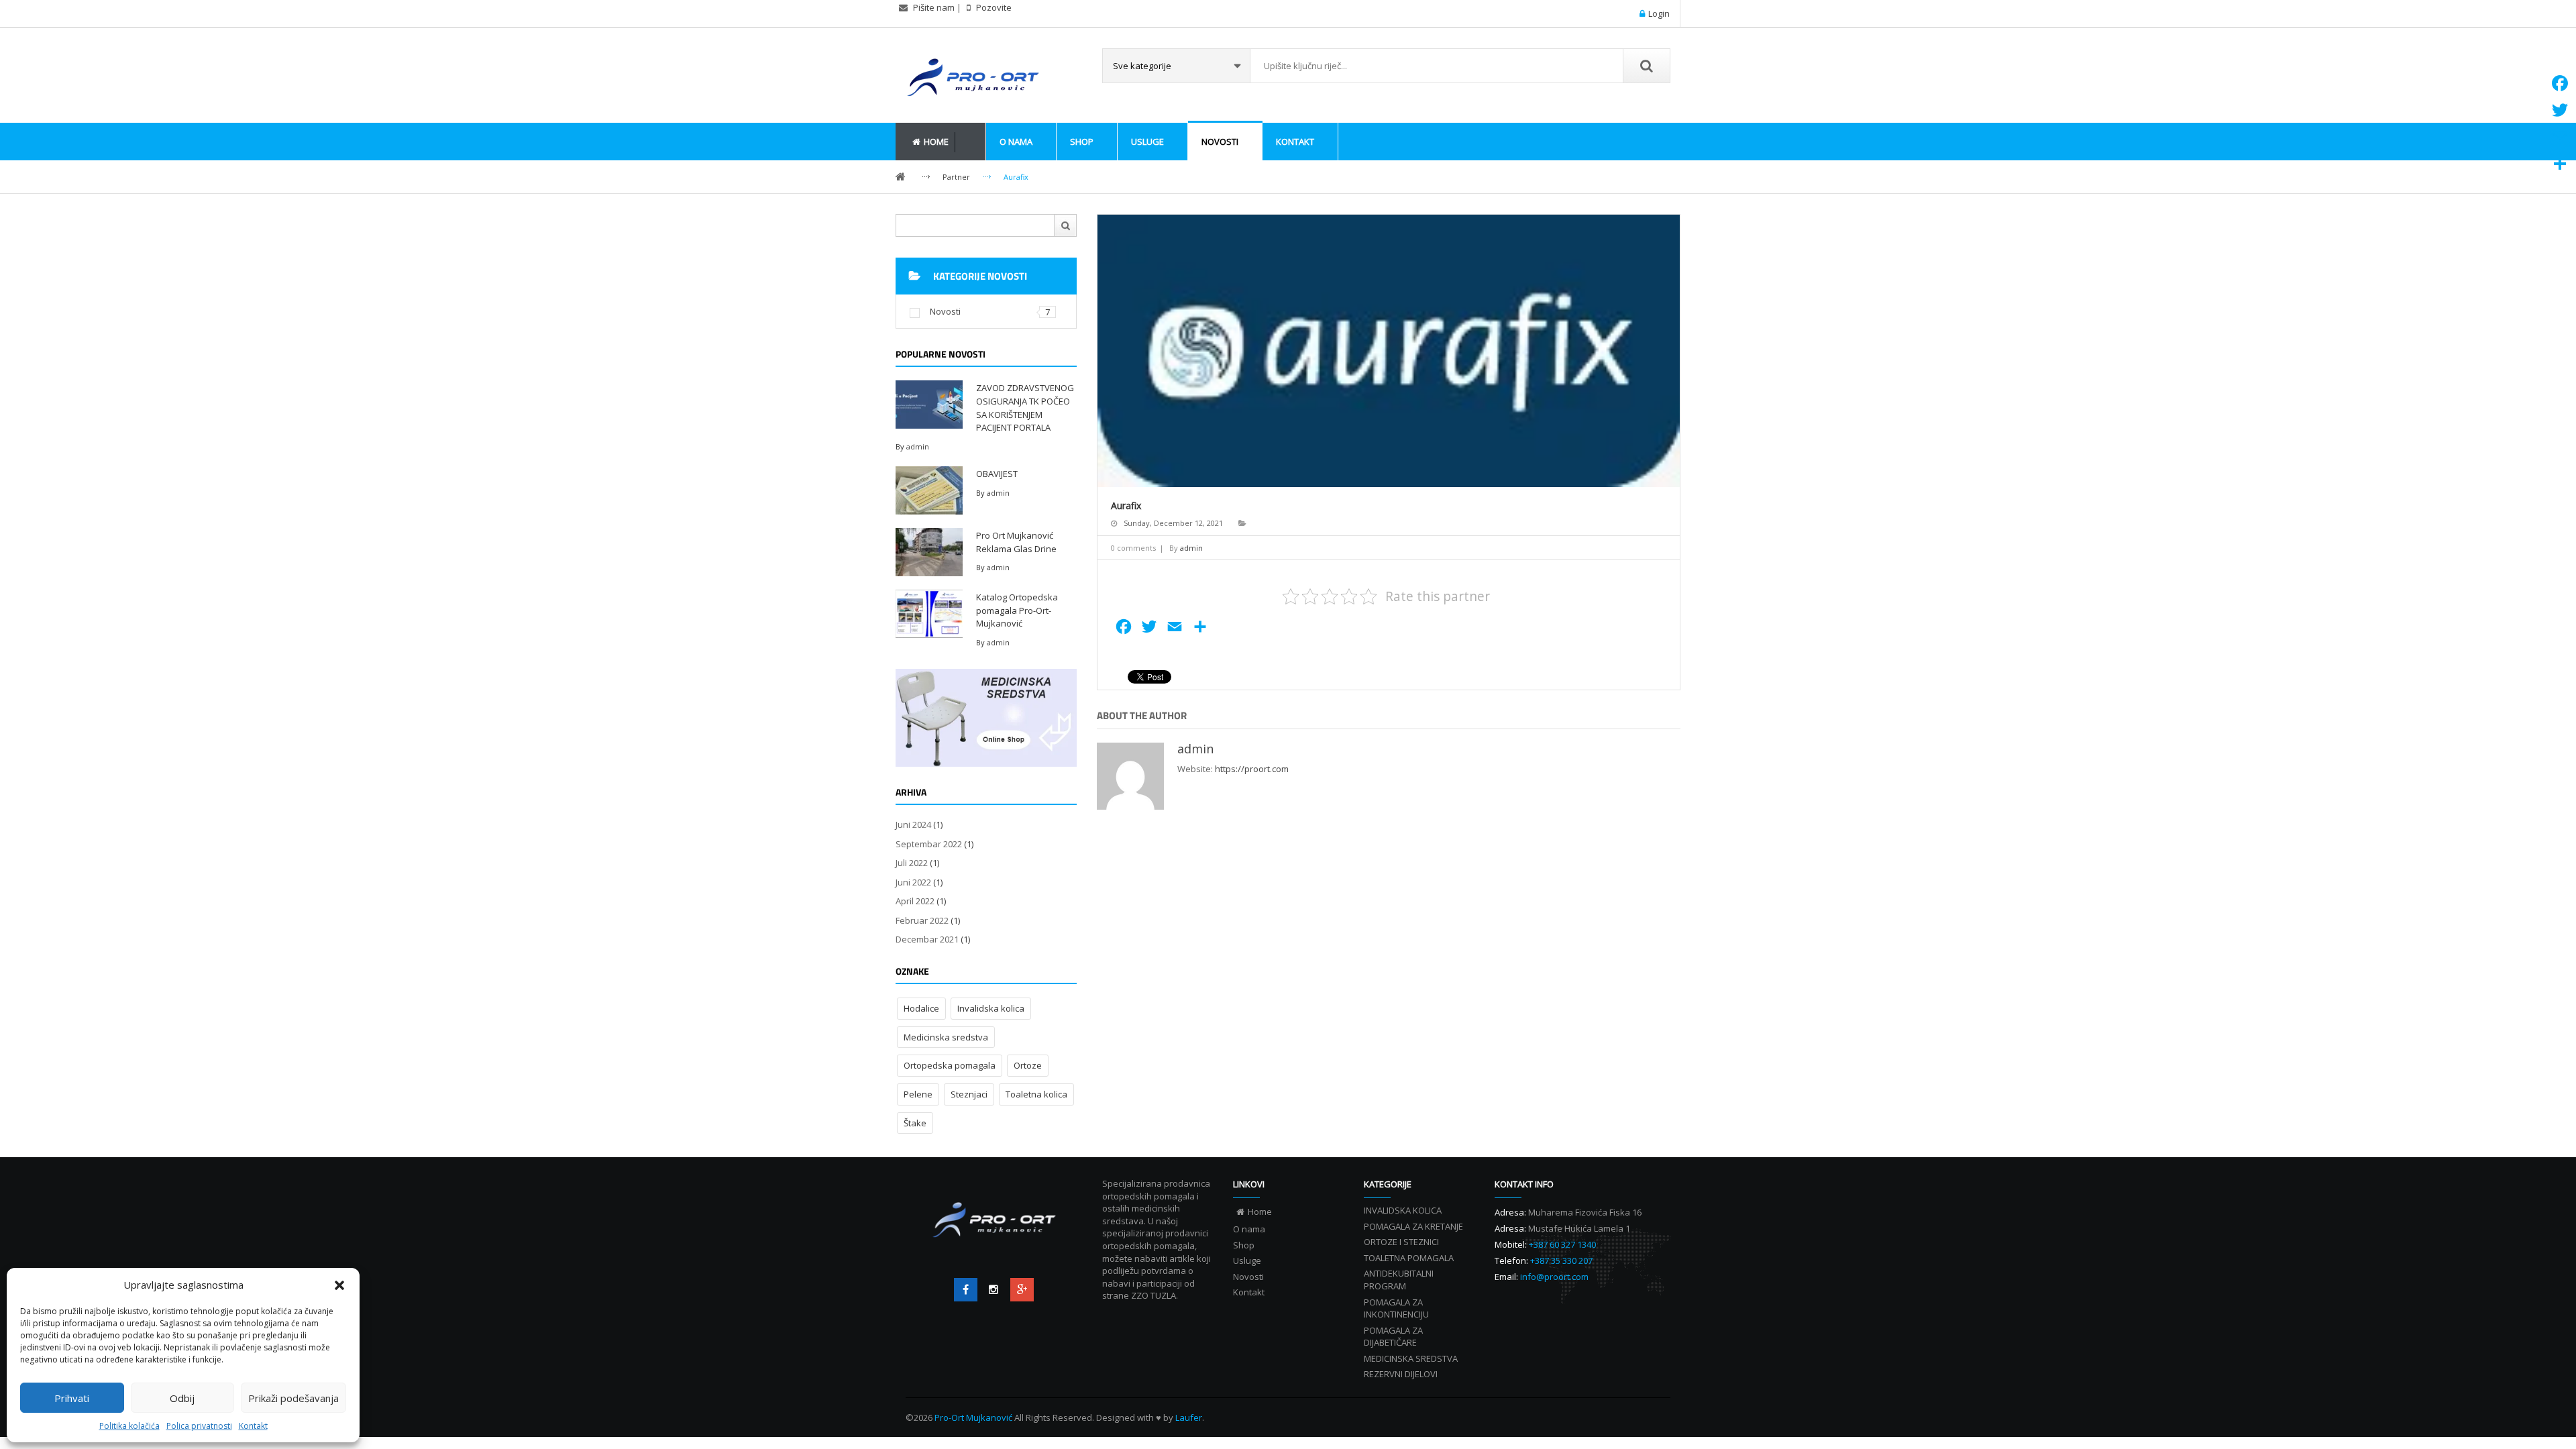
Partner (956, 177)
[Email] (2560, 137)
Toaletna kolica (1036, 1094)
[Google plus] (1022, 1290)
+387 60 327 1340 (1562, 1244)
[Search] (1646, 66)
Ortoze (1028, 1065)
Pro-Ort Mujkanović (974, 1417)
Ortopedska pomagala (950, 1065)
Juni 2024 (913, 824)
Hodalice (921, 1008)
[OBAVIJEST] (929, 489)
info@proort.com (1554, 1277)
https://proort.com (1252, 769)
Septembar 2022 (929, 844)
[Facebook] (966, 1290)
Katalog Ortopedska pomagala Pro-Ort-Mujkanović (1017, 610)
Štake (915, 1123)
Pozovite (993, 7)
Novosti (945, 311)
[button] (339, 1285)
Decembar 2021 (927, 939)
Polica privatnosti (199, 1426)
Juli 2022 (912, 863)
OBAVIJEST (997, 474)
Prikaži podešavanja (293, 1398)
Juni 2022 (913, 882)
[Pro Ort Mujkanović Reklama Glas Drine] (929, 551)
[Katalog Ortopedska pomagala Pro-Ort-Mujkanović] (929, 612)
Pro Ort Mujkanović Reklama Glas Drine (1016, 542)
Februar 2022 (922, 920)
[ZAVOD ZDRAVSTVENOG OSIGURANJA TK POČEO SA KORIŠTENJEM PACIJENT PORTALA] (929, 403)
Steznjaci (969, 1094)
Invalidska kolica (991, 1008)
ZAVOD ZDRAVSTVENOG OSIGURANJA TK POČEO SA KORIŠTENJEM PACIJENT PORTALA (1025, 408)
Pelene (918, 1094)
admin (918, 446)
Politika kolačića (129, 1426)
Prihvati (72, 1398)
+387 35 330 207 (1561, 1260)
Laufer (1189, 1417)
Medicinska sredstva (946, 1037)
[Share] (2560, 164)
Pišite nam (934, 7)
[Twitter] (994, 1290)
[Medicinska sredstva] (986, 718)
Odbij (182, 1398)
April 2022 (915, 901)
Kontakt (253, 1426)
